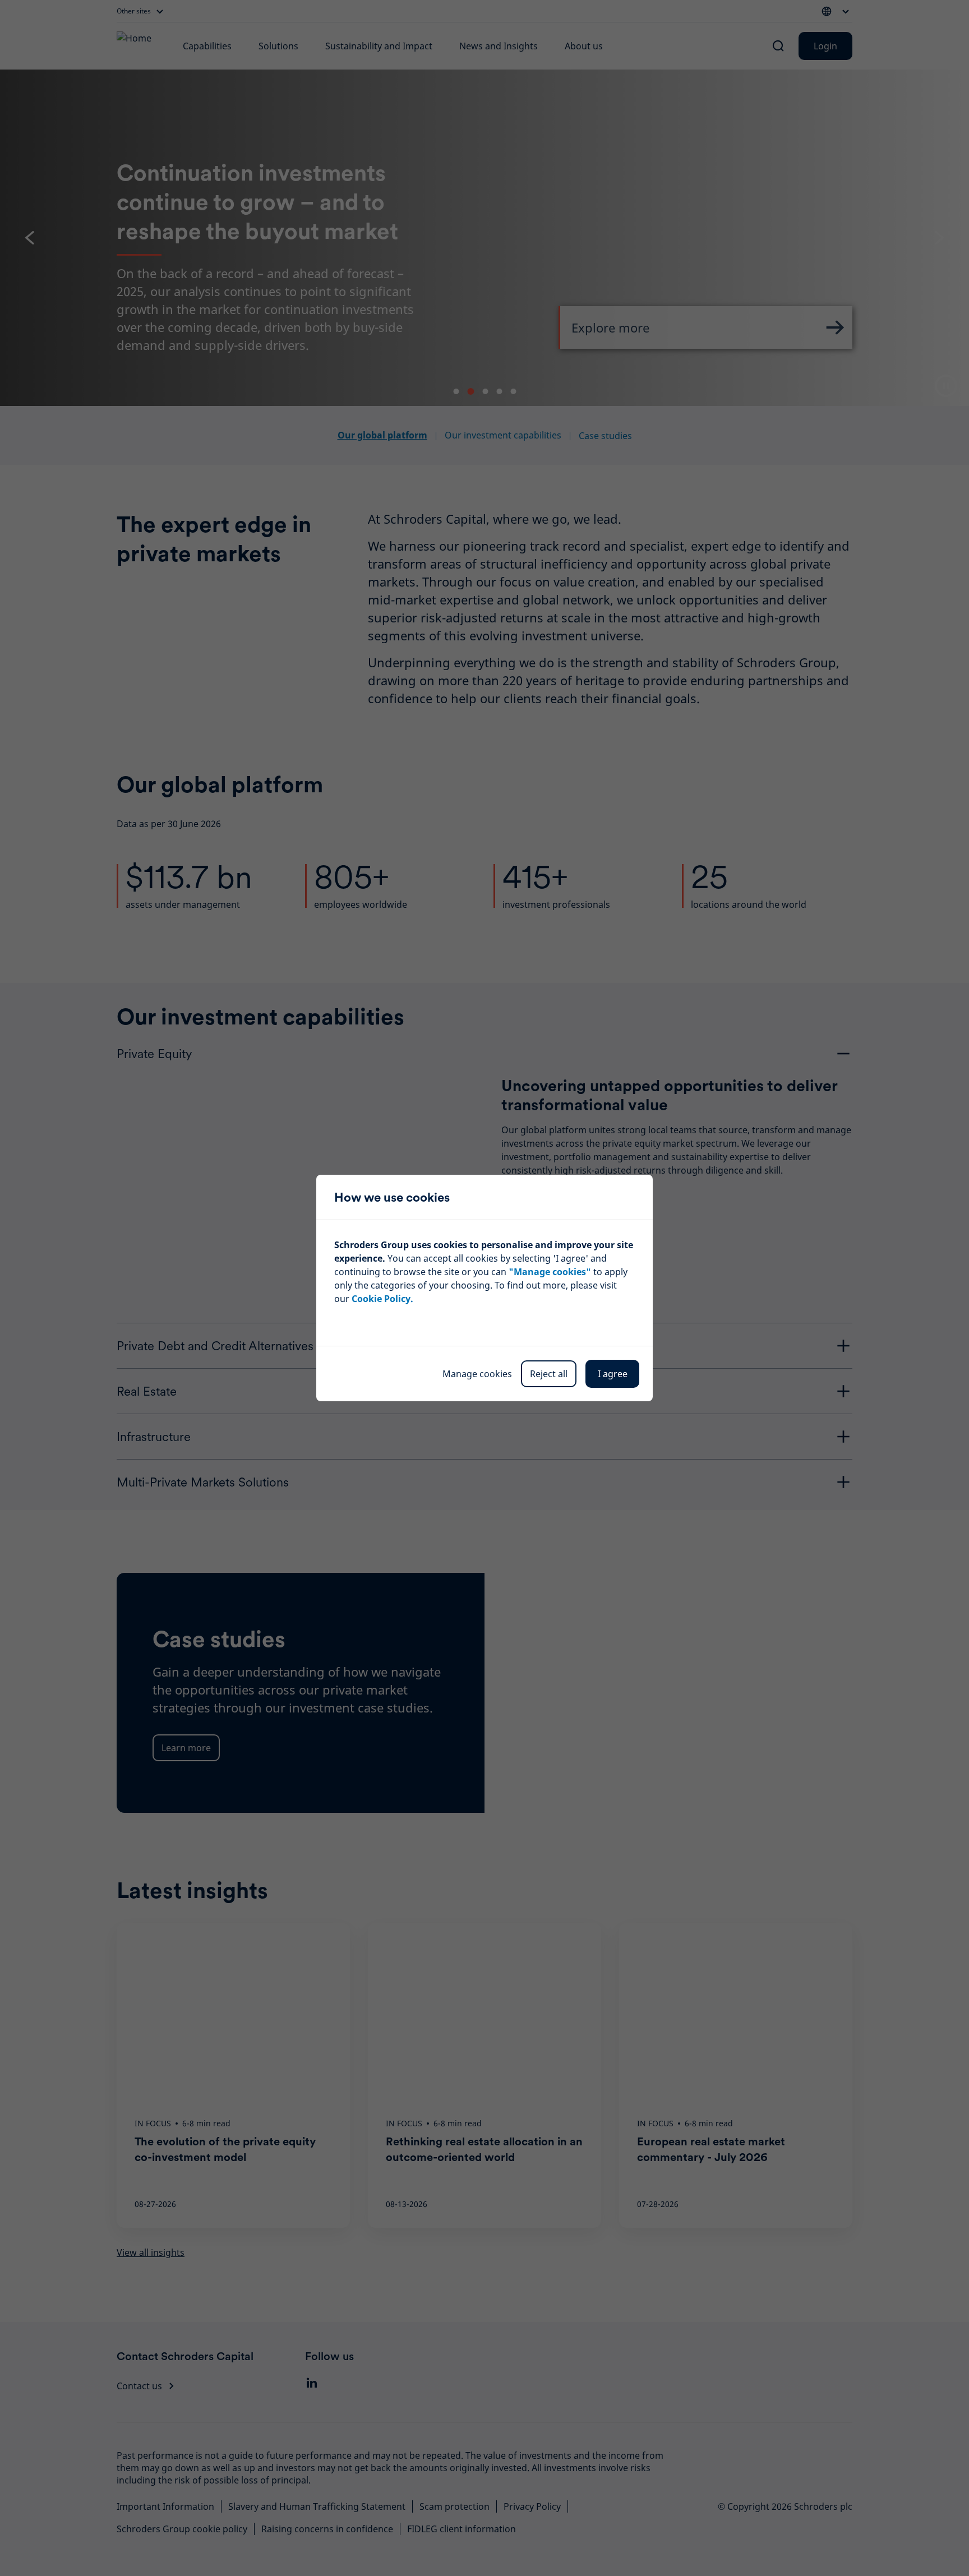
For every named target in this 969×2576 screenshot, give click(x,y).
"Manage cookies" (550, 1272)
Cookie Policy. (382, 1299)
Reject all (549, 1374)
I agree (613, 1374)
